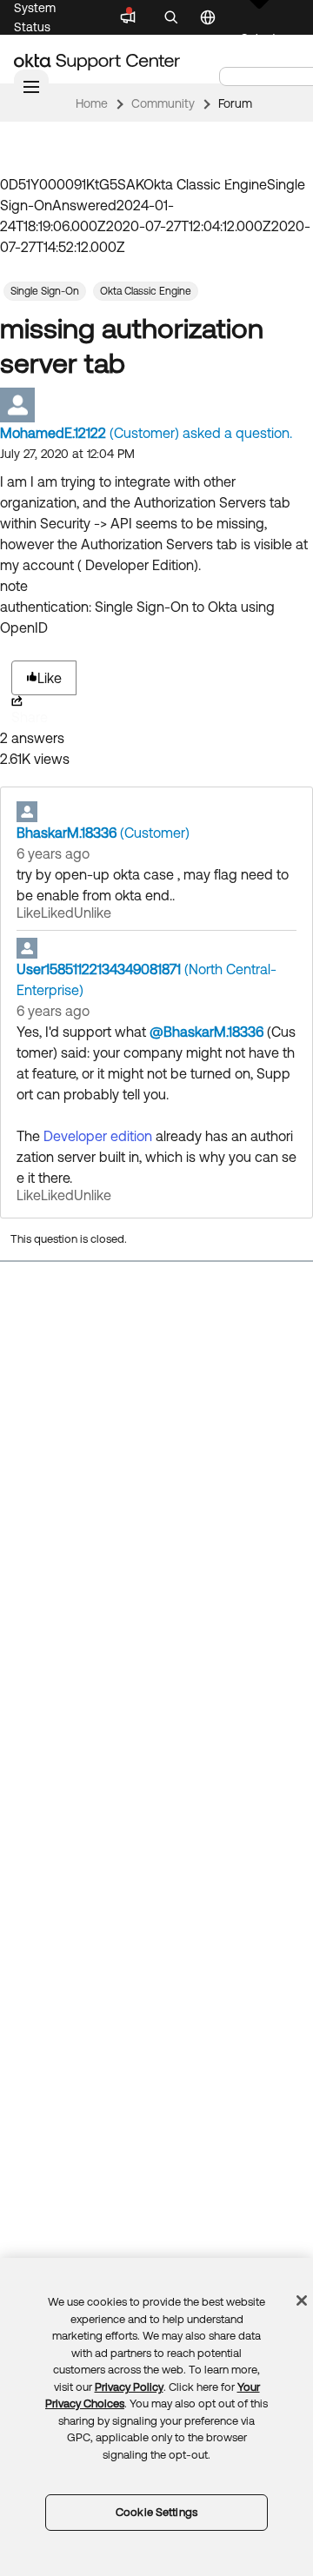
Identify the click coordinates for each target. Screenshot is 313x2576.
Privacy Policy (129, 2387)
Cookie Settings (156, 2512)
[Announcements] (128, 17)
